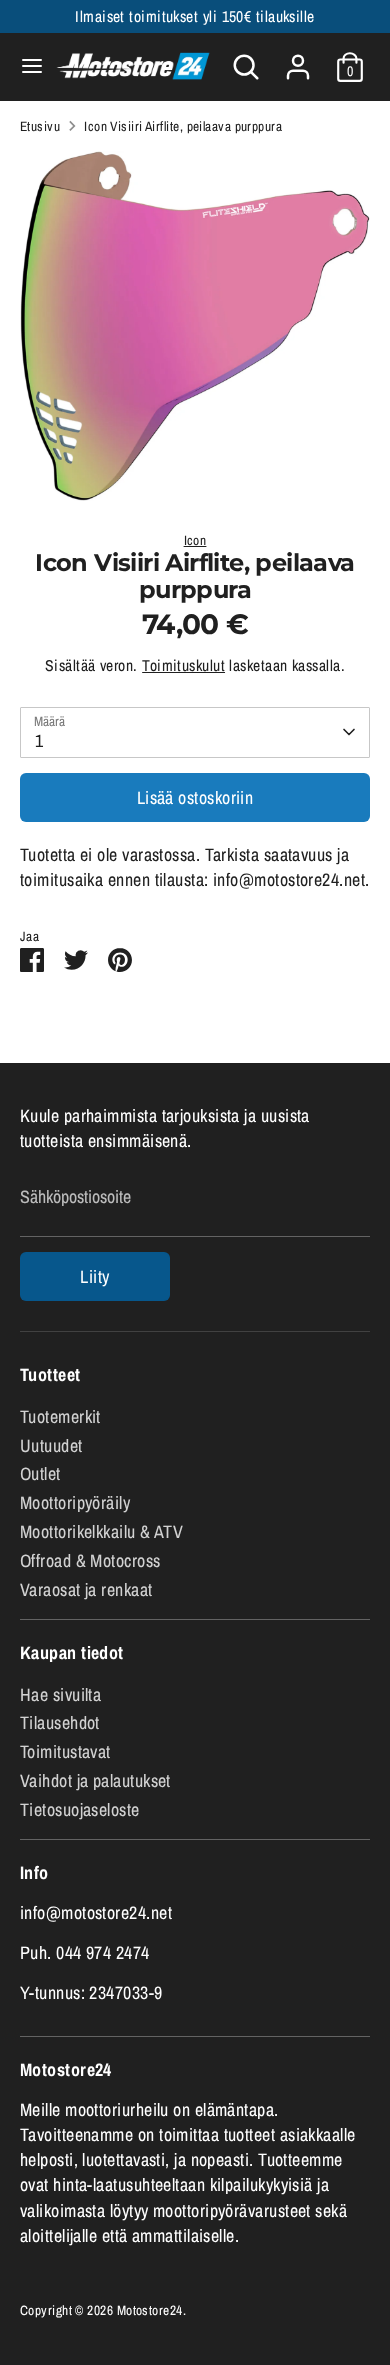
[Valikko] (24, 66)
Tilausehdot (60, 1722)
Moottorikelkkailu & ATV (101, 1531)
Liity (94, 1276)
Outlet (40, 1473)
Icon (195, 540)
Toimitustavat (65, 1751)
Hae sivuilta (60, 1694)
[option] (195, 326)
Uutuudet (51, 1445)
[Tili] (298, 59)
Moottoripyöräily (75, 1502)
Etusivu (40, 126)
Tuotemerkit (60, 1416)
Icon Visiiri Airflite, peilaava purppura (183, 126)
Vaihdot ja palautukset (95, 1780)
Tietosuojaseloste (80, 1809)
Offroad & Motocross (90, 1560)
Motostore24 (150, 2310)
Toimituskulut (183, 665)
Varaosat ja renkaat (86, 1589)
